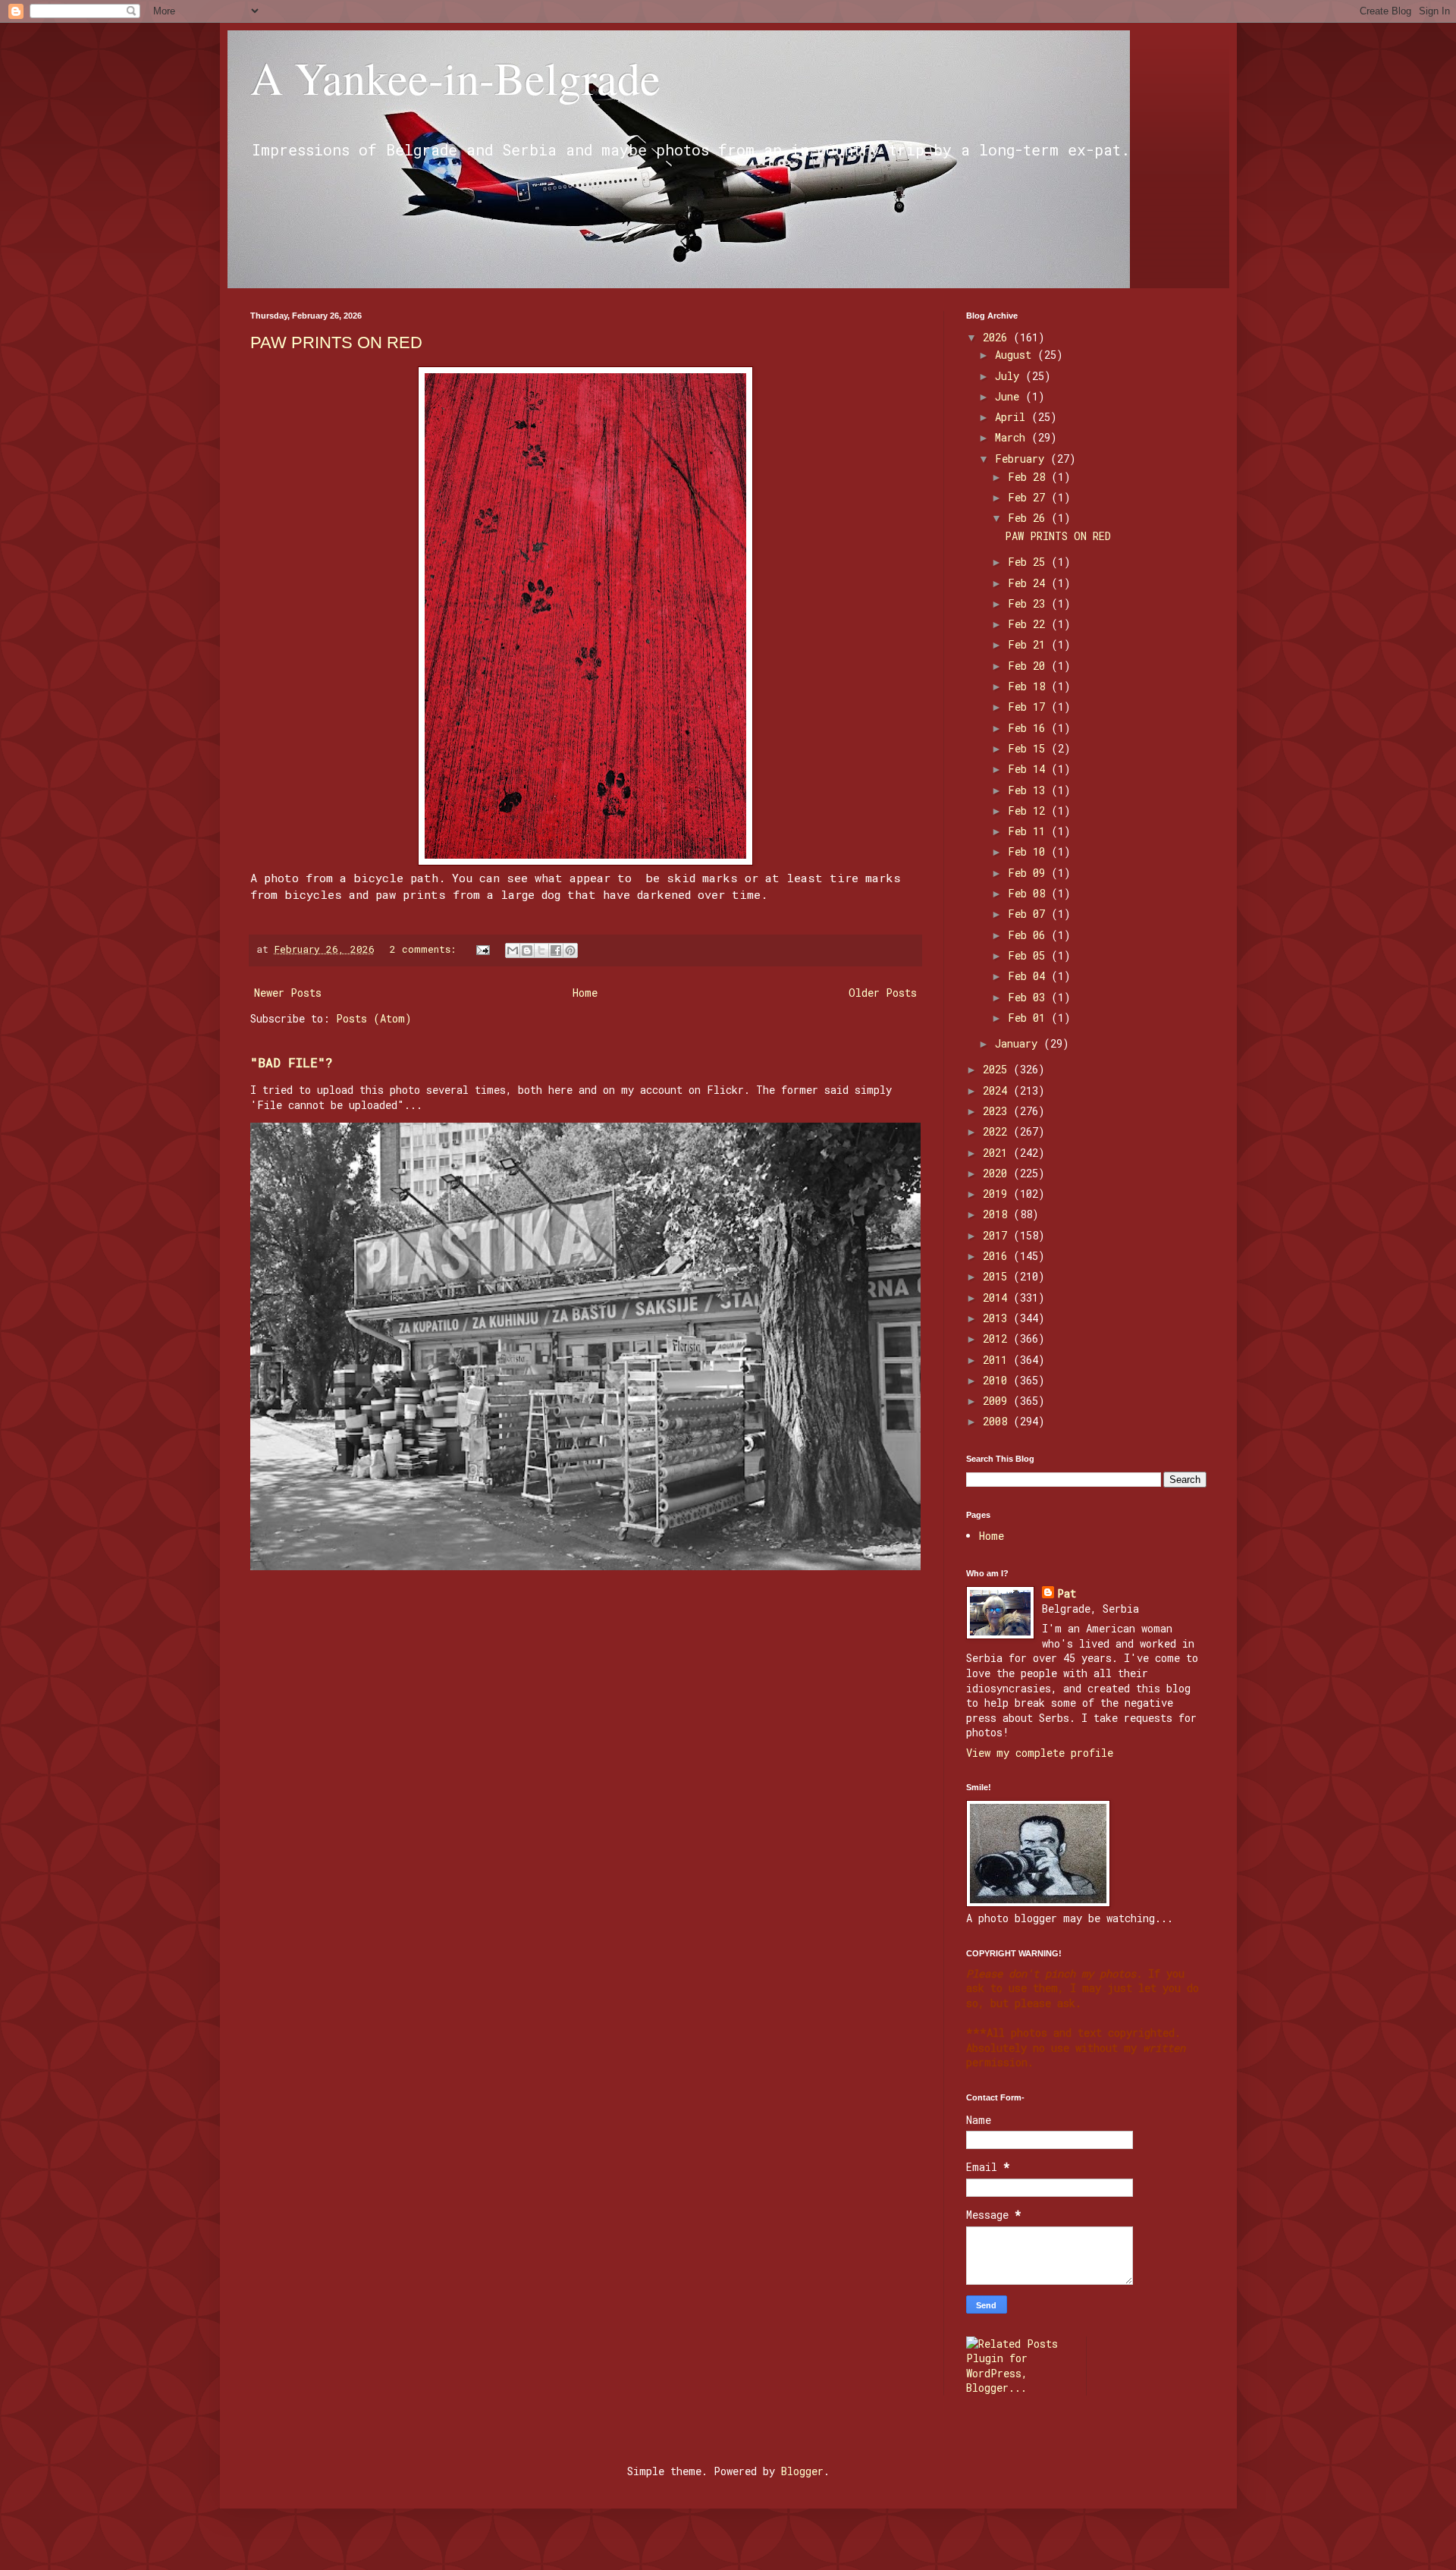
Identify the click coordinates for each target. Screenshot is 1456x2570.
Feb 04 (1029, 976)
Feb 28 (1029, 477)
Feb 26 (1029, 518)
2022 (998, 1131)
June (1010, 396)
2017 (998, 1235)
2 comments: (426, 949)
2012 (998, 1338)
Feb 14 (1029, 769)
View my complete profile (1040, 1753)
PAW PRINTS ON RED (336, 342)
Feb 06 (1029, 935)
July (1010, 376)
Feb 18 (1029, 686)
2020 (998, 1173)
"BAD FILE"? (292, 1062)
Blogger (802, 2471)
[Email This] (513, 950)
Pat (1067, 1593)
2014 (998, 1298)
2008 (998, 1421)
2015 (998, 1276)
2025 (998, 1069)
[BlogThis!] (527, 950)
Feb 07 (1029, 914)
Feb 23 (1029, 603)
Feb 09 (1029, 873)
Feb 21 (1029, 644)
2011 (998, 1360)
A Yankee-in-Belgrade (455, 77)
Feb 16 (1029, 728)
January (1019, 1043)
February (1023, 459)
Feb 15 (1029, 748)
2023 (998, 1111)
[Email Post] (484, 949)
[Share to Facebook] (556, 950)
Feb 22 (1029, 624)
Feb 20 (1029, 666)
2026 (998, 337)
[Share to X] (541, 950)
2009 (998, 1401)
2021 (998, 1153)
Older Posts (883, 993)
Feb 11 (1029, 831)
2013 (998, 1318)
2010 (998, 1380)
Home (585, 993)
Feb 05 (1029, 955)
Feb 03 (1029, 997)
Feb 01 (1029, 1018)
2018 (998, 1214)
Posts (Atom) (374, 1018)
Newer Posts (288, 993)
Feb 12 (1029, 811)
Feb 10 (1029, 851)
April (1013, 417)
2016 (998, 1256)
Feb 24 (1029, 583)
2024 (998, 1090)
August (1016, 355)
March (1013, 437)
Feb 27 (1029, 497)
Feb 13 (1029, 790)
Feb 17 (1029, 707)
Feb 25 (1029, 562)
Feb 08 (1029, 893)
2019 (998, 1194)
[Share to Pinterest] (570, 950)
